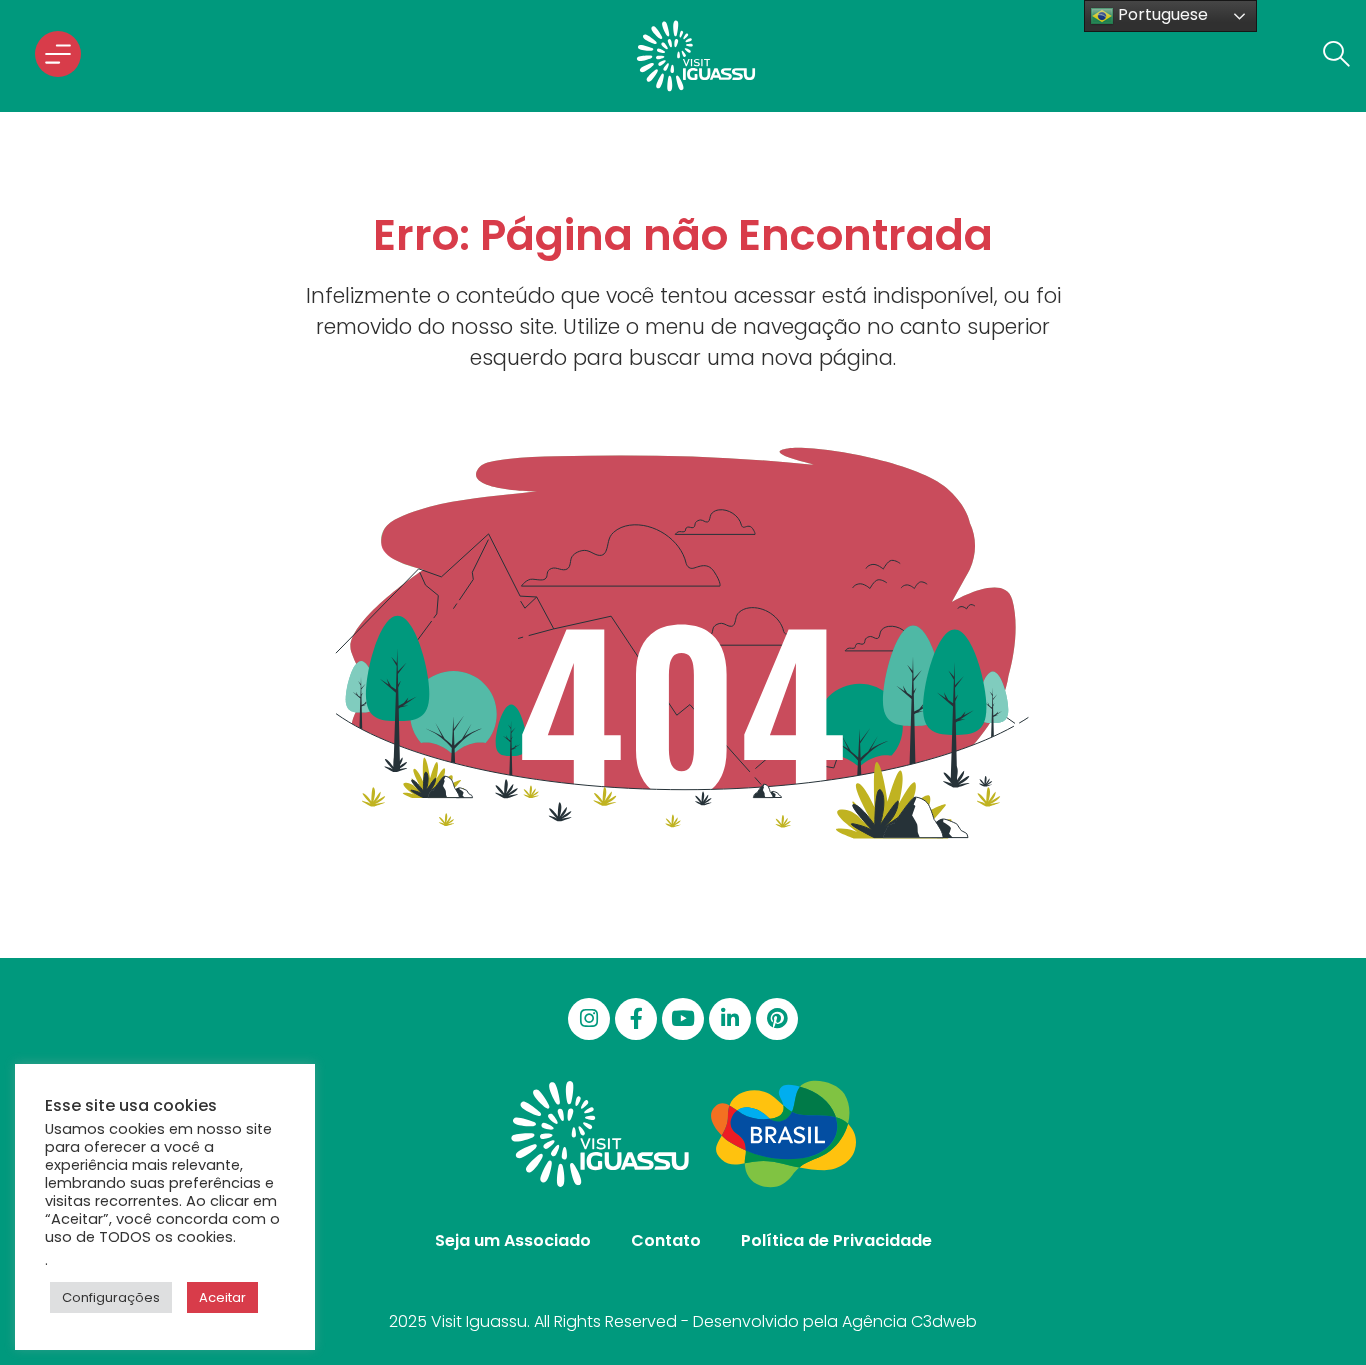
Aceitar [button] (222, 1297)
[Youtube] (683, 1019)
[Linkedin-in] (730, 1019)
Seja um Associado (513, 1240)
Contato (666, 1240)
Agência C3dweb (909, 1321)
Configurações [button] (111, 1297)
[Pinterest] (777, 1019)
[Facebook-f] (636, 1019)
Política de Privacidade (836, 1240)
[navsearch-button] (1331, 56)
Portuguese (1161, 14)
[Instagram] (589, 1019)
